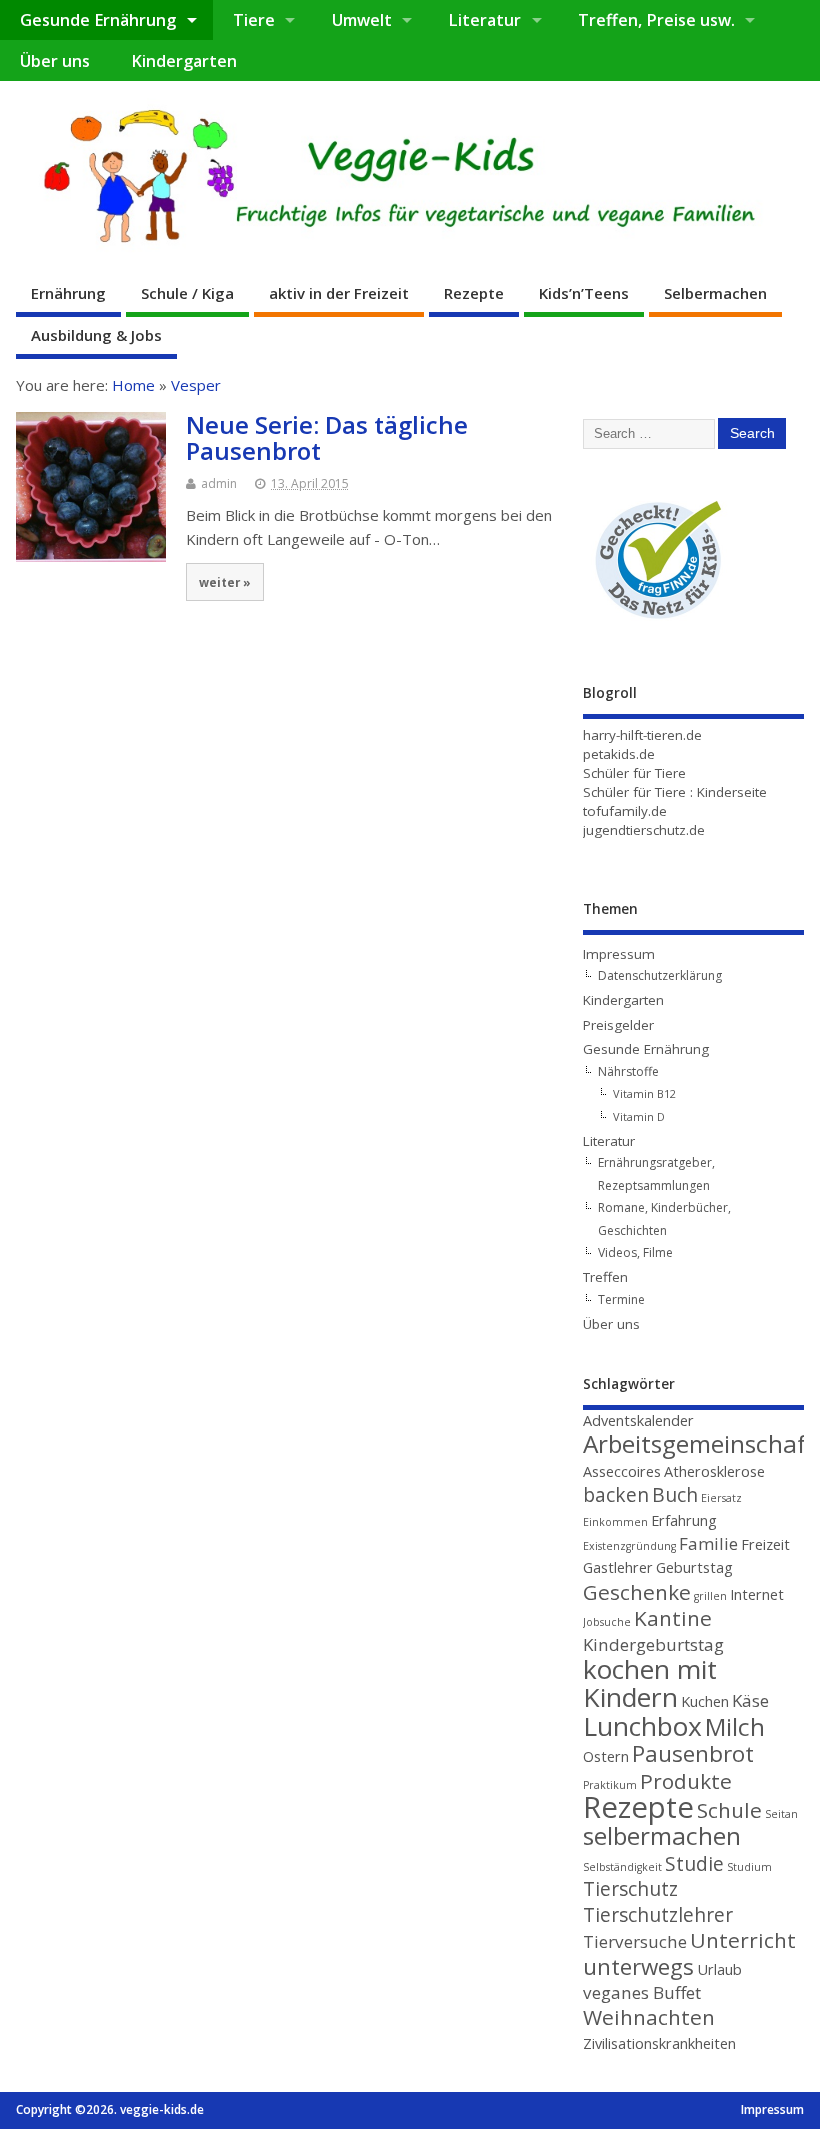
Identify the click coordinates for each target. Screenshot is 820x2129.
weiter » (225, 582)
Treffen (605, 1277)
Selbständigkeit (622, 1867)
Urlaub (719, 1969)
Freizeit (765, 1544)
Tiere (254, 20)
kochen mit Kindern (650, 1683)
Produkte (686, 1781)
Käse (750, 1700)
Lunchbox (642, 1726)
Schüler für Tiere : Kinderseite (675, 792)
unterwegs (638, 1966)
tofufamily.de (625, 811)
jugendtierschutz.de (644, 830)
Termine (621, 1299)
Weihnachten (649, 2017)
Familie (708, 1543)
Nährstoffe (628, 1071)
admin (219, 483)
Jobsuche (607, 1622)
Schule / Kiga (187, 293)
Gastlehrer (618, 1567)
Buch (675, 1495)
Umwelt (362, 20)
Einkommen (615, 1522)
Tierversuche (635, 1941)
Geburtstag (694, 1567)
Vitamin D (639, 1116)
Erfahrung (684, 1520)
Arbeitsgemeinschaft (700, 1443)
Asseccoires (622, 1471)
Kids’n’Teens (584, 293)
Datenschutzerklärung (660, 975)
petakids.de (619, 754)
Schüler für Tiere (634, 773)
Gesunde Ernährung (98, 20)
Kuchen (705, 1701)
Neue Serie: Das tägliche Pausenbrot (327, 437)
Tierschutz (630, 1889)
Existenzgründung (629, 1546)
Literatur (484, 20)
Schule (729, 1810)
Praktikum (610, 1785)
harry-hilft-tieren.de (642, 735)
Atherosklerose (714, 1471)
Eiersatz (721, 1498)
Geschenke (637, 1592)
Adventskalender (638, 1420)
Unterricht (743, 1940)
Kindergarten (184, 61)
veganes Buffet (642, 1992)
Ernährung (68, 293)
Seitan (781, 1814)
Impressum (619, 954)
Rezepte (474, 293)
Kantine (673, 1618)
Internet (757, 1594)
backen (616, 1495)
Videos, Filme (635, 1252)
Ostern (606, 1756)
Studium (749, 1867)
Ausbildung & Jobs (96, 335)
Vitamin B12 (644, 1093)
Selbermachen (715, 293)
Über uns (55, 61)
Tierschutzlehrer (658, 1915)
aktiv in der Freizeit (339, 293)
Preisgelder (618, 1025)
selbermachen (662, 1835)
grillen (710, 1596)
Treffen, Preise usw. (656, 20)
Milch (735, 1726)
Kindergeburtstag (653, 1644)
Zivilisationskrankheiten (659, 2043)
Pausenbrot (693, 1753)
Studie (694, 1864)
